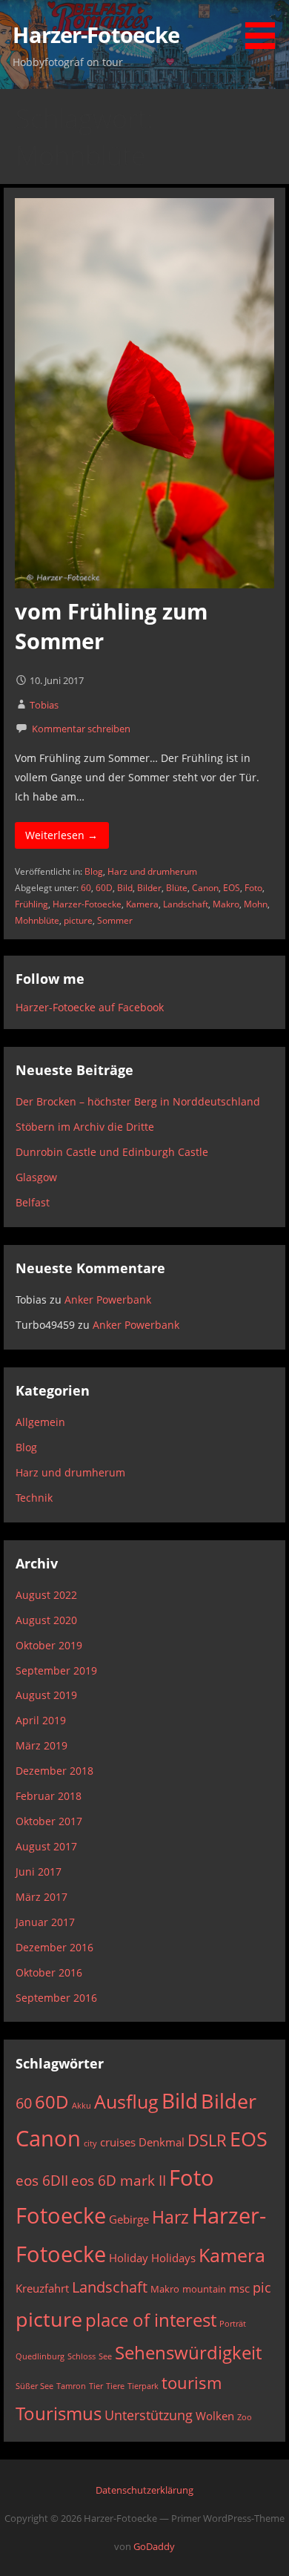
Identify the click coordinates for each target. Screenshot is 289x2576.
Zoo (245, 2417)
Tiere (115, 2386)
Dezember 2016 (54, 1947)
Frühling (31, 904)
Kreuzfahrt (42, 2288)
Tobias (44, 705)
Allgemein (40, 1422)
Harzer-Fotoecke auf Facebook (90, 1007)
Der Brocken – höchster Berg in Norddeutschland (138, 1101)
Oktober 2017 (49, 1821)
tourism (192, 2383)
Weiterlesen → (62, 835)
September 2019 (56, 1670)
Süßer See (34, 2386)
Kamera (142, 904)
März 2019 (41, 1745)
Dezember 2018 (54, 1771)
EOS (232, 888)
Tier (96, 2386)
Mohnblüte (37, 920)
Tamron (71, 2386)
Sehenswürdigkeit (188, 2353)
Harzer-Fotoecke (96, 34)
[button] (265, 27)
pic (262, 2287)
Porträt (233, 2324)
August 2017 (46, 1846)
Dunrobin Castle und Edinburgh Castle (112, 1152)
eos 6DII (42, 2180)
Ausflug (126, 2102)
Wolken (215, 2416)
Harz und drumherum (152, 871)
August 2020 (46, 1620)
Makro (226, 904)
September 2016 (56, 1998)
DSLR (207, 2140)
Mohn (256, 904)
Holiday (129, 2258)
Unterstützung (149, 2415)
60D (104, 888)
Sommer (115, 920)
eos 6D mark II (119, 2180)
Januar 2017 (45, 1922)
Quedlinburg (40, 2356)
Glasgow (36, 1177)
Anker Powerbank (108, 1299)
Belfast (33, 1202)
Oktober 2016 (49, 1972)
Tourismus (59, 2414)
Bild (125, 888)
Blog (94, 871)
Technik (34, 1498)
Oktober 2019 (49, 1645)
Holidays (173, 2258)
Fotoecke (61, 2215)
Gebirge (129, 2219)
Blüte (177, 888)
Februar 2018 (49, 1796)
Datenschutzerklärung (144, 2490)
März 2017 (41, 1897)
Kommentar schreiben (81, 729)
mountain (204, 2289)
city (90, 2143)
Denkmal (162, 2142)
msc (239, 2288)
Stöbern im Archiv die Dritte (85, 1127)
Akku (82, 2106)
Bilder (149, 888)
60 (86, 888)
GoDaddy (154, 2546)
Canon (205, 888)
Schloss (82, 2356)
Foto (253, 888)
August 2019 (46, 1695)
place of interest (151, 2320)
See (105, 2356)
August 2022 (46, 1595)
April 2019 (41, 1720)
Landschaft (186, 904)
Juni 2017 (39, 1872)
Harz (170, 2217)
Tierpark (143, 2386)
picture (78, 920)
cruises (118, 2142)
